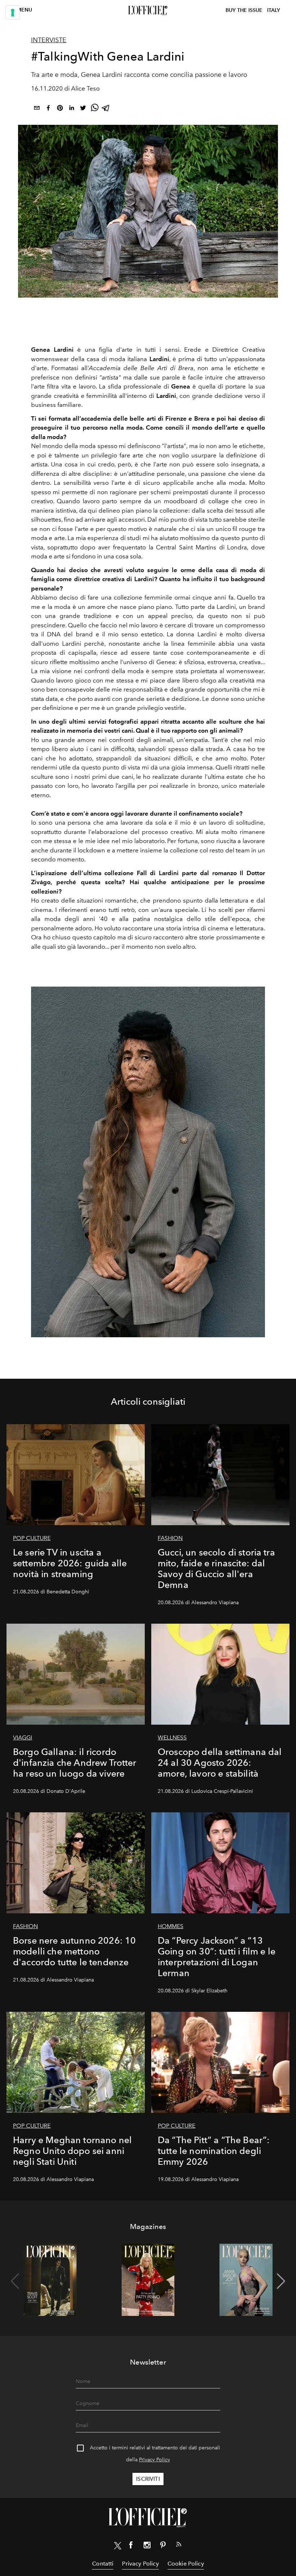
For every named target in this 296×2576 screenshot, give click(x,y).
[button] (281, 2281)
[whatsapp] (95, 109)
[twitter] (83, 109)
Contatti (103, 2564)
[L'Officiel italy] (148, 10)
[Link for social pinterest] (163, 2546)
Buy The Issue (244, 10)
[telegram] (106, 109)
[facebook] (48, 109)
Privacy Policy (154, 2460)
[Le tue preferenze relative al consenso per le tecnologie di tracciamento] (13, 13)
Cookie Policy (186, 2564)
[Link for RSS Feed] (179, 2546)
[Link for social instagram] (147, 2546)
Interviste (49, 40)
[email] (37, 109)
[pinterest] (60, 109)
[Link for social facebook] (131, 2546)
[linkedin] (71, 109)
